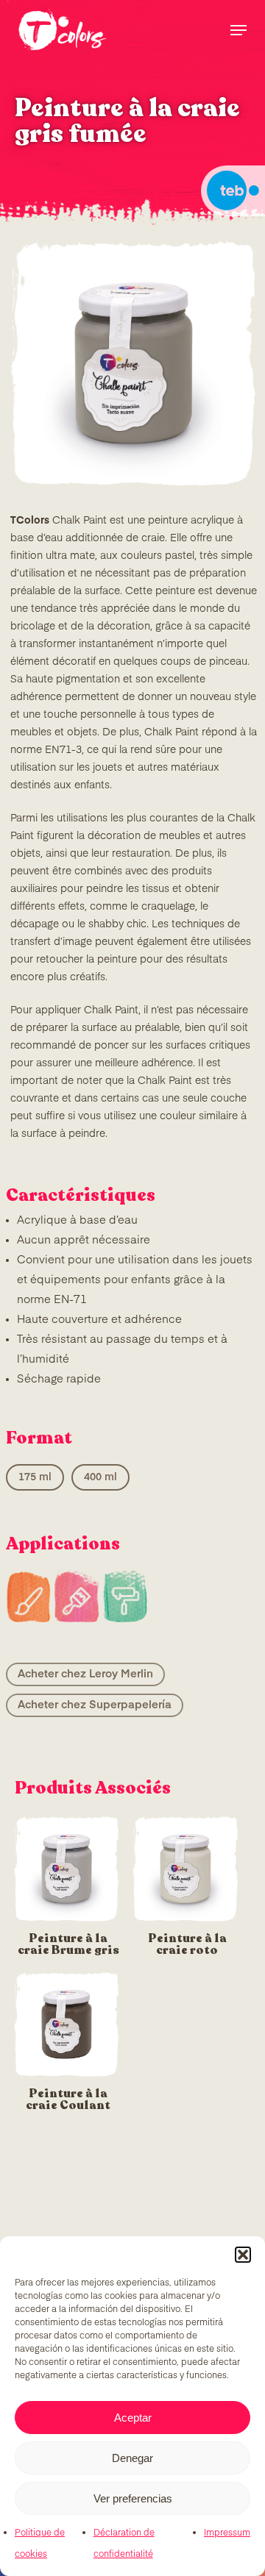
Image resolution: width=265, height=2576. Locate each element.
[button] (243, 2255)
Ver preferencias (133, 2498)
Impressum (227, 2533)
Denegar (132, 2458)
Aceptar (133, 2418)
